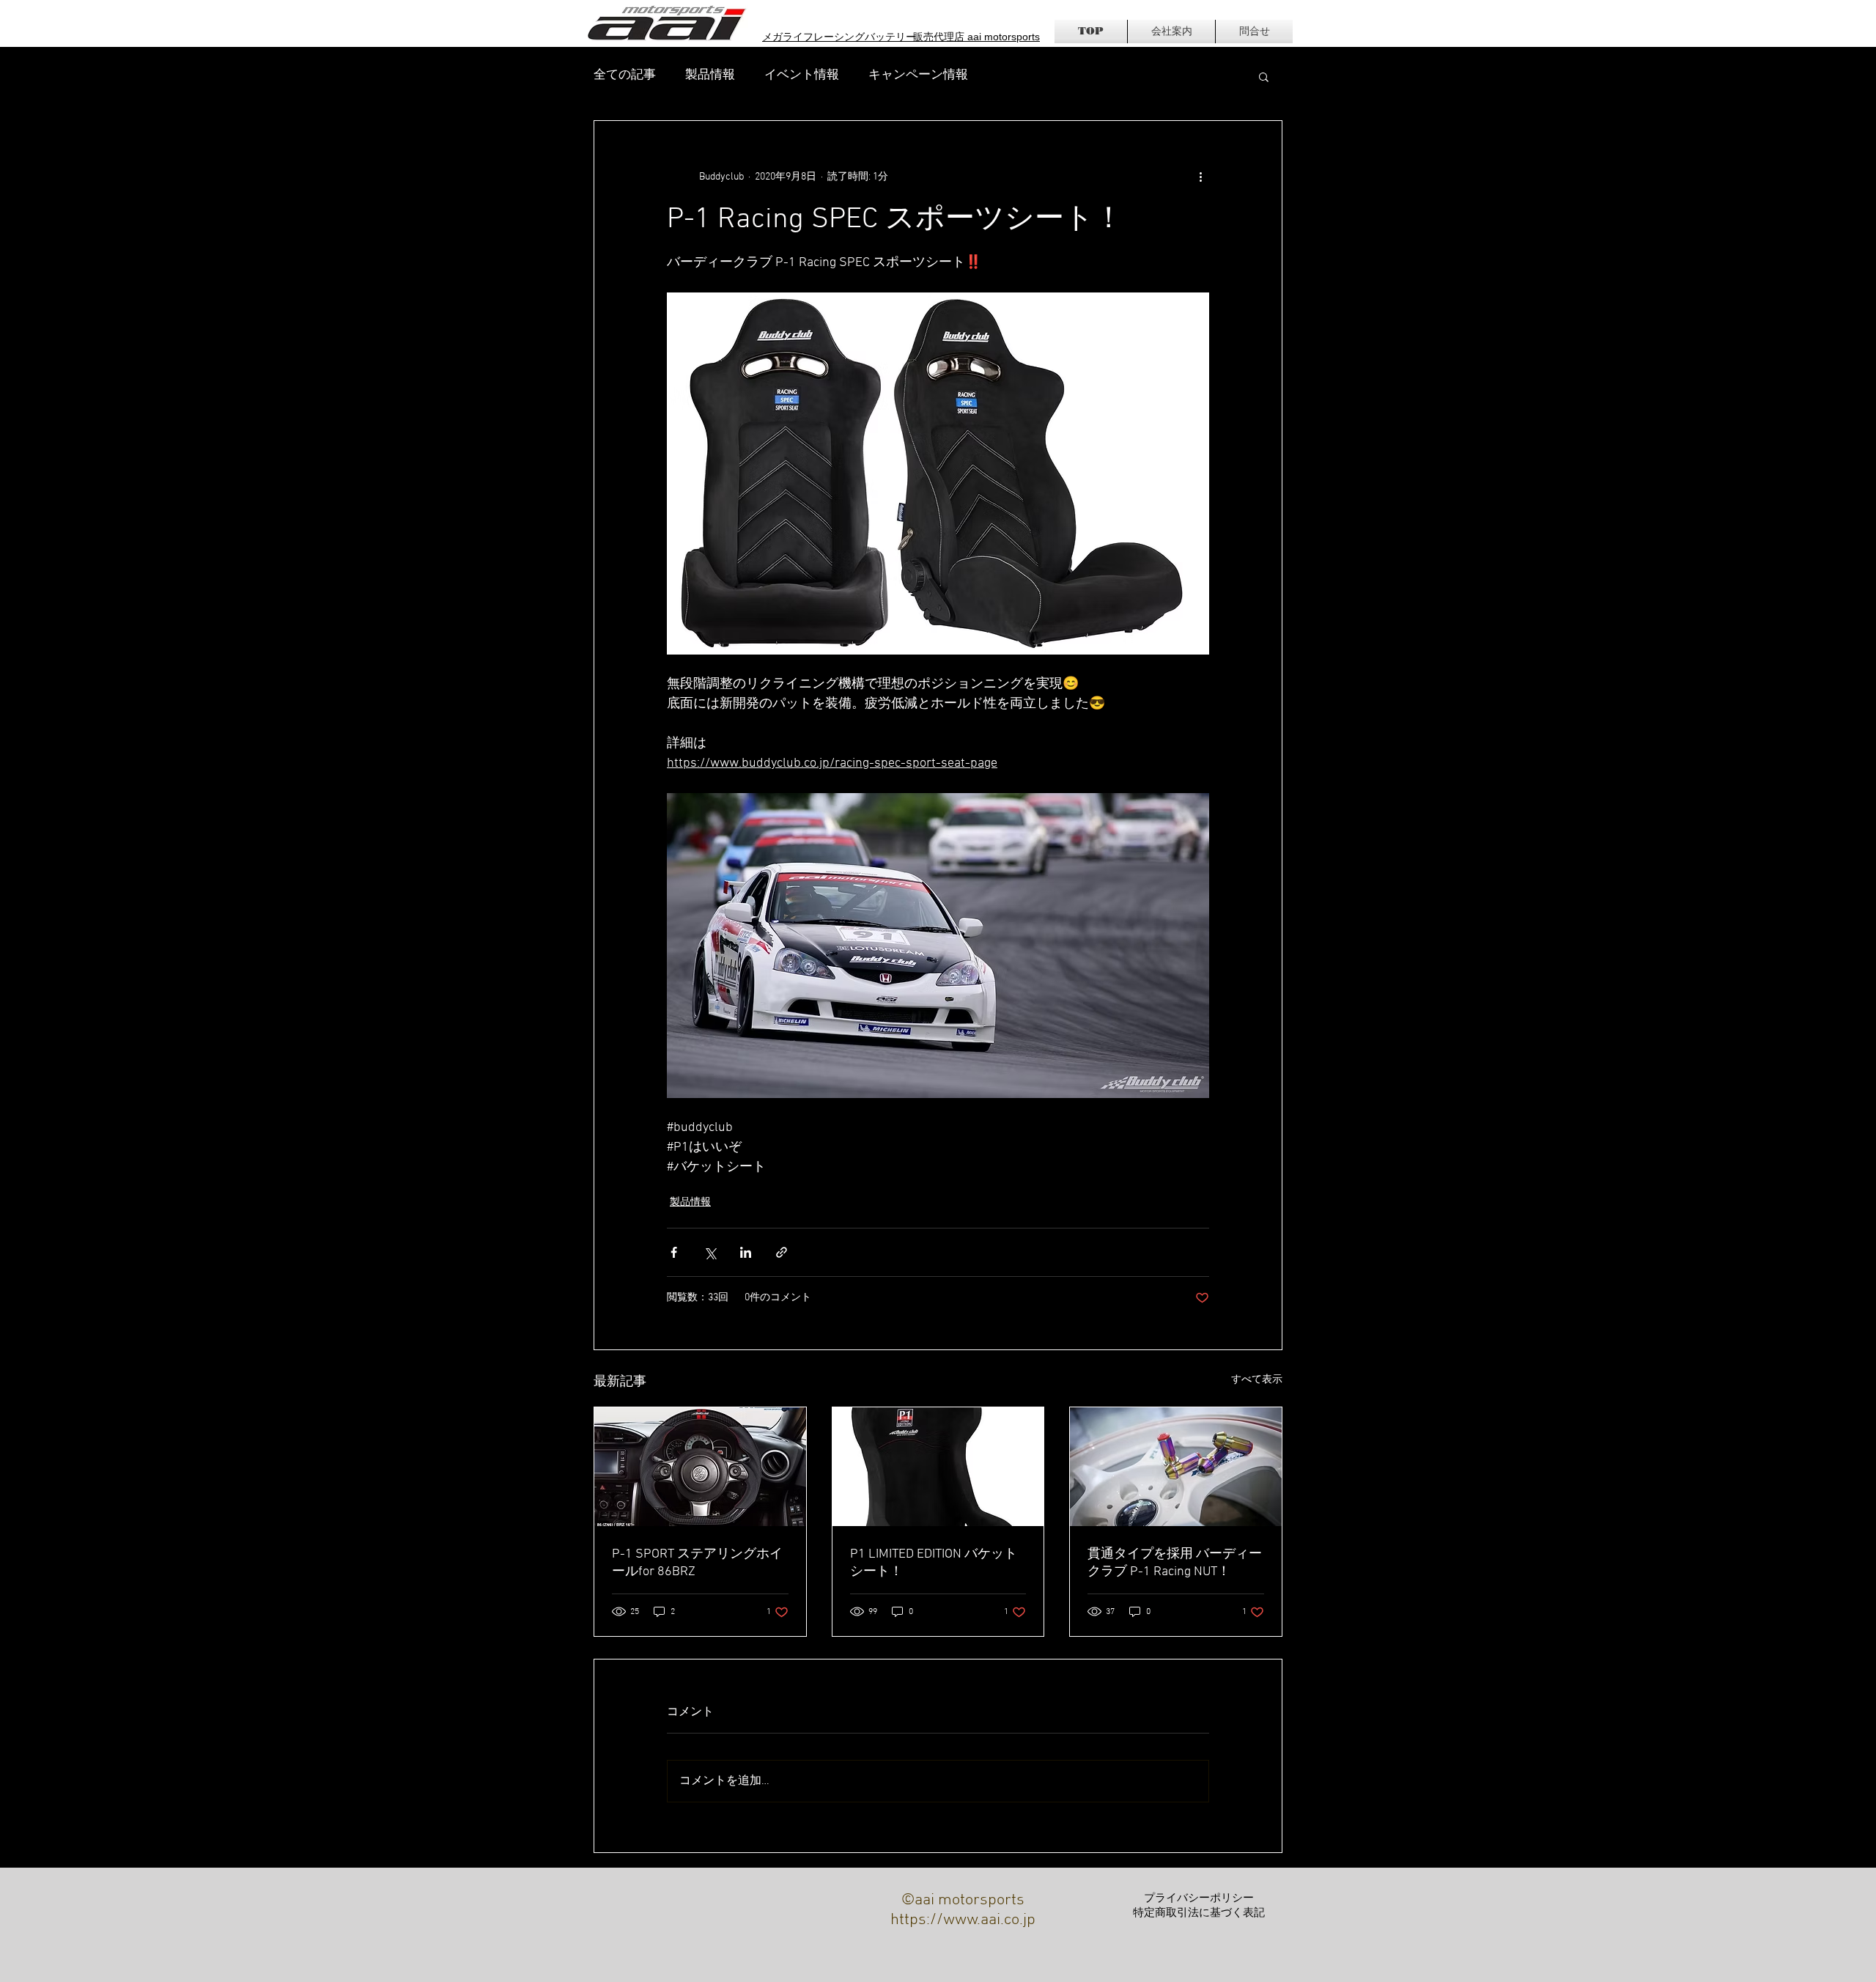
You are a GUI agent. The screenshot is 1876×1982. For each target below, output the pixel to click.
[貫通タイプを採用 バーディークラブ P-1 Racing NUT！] (1176, 1467)
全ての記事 (625, 75)
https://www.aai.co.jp (963, 1920)
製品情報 (710, 75)
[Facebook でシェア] (674, 1252)
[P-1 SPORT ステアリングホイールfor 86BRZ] (700, 1467)
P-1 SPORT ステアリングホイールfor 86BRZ (697, 1563)
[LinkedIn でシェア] (746, 1252)
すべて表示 (1257, 1380)
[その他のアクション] (1200, 177)
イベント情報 (802, 75)
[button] (1264, 76)
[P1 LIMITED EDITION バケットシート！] (938, 1467)
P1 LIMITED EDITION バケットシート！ (934, 1563)
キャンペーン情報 (918, 75)
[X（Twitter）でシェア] (710, 1252)
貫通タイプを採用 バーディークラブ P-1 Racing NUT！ (1175, 1563)
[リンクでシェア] (782, 1252)
